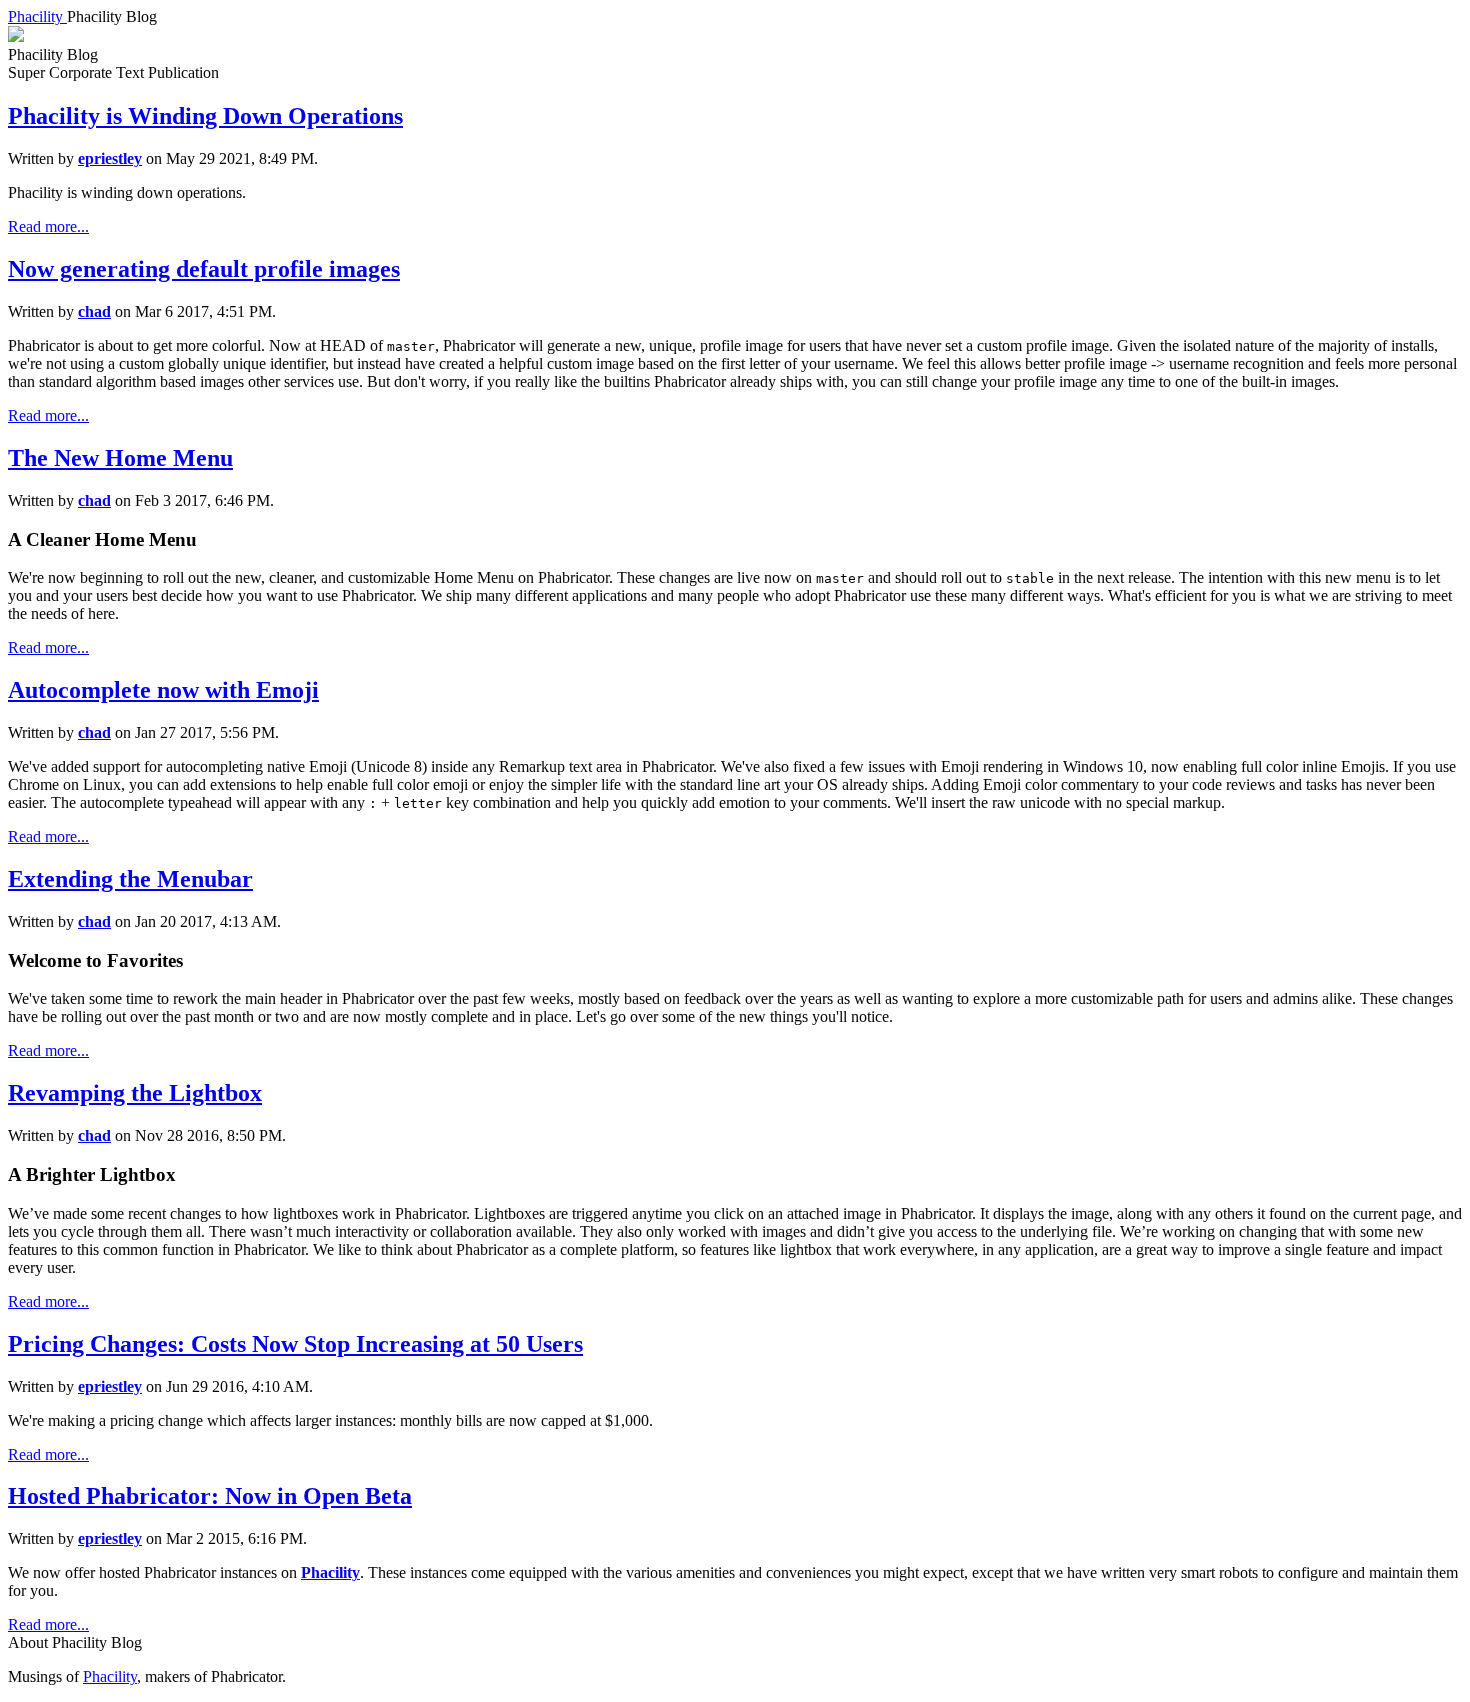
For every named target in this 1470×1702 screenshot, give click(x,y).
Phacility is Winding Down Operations (205, 116)
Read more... (48, 226)
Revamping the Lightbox (135, 1093)
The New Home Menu (120, 458)
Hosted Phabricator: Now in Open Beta (210, 1496)
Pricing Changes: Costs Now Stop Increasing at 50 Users (295, 1344)
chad (94, 311)
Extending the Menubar (130, 879)
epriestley (110, 158)
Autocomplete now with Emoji (163, 690)
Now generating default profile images (204, 269)
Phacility (330, 1572)
